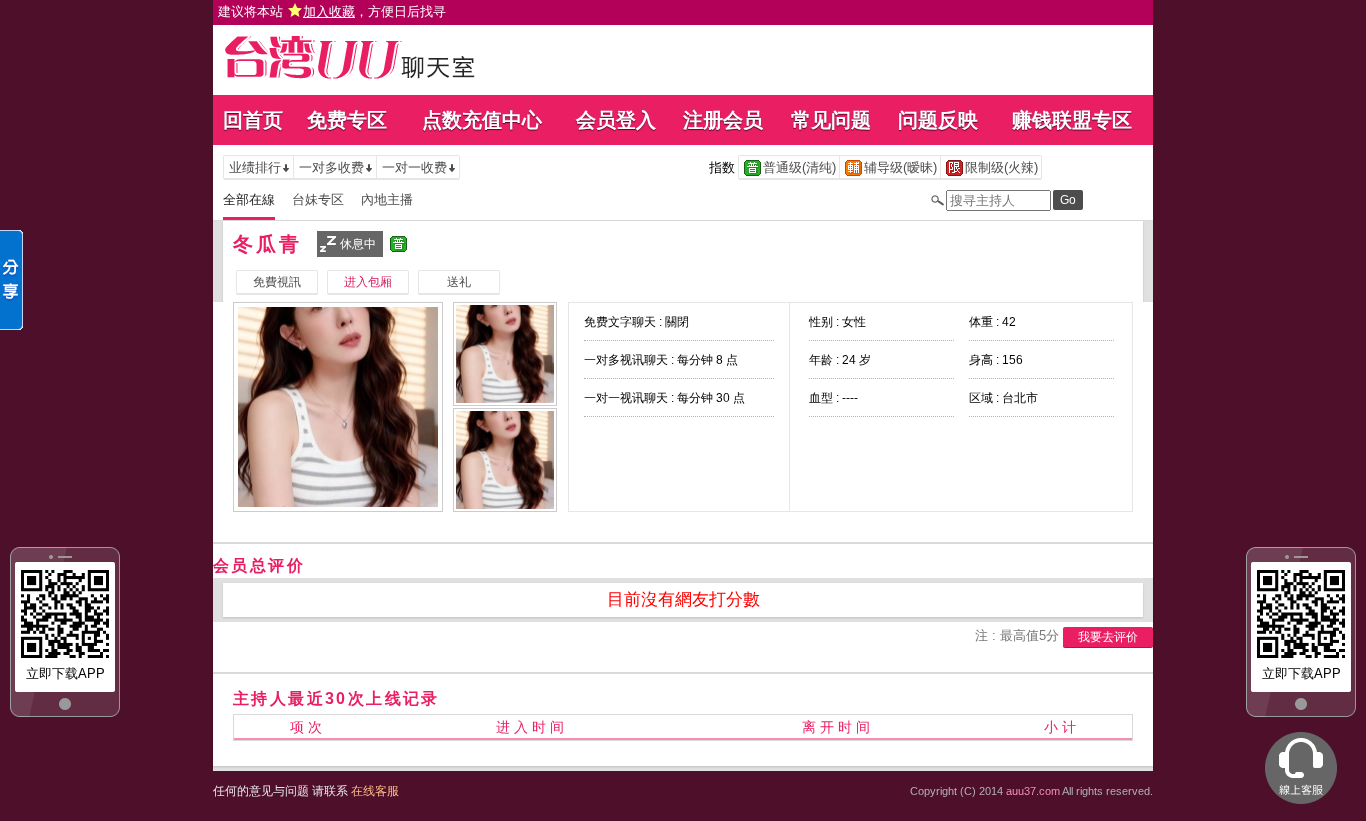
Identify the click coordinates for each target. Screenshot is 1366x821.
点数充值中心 (482, 120)
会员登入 (616, 120)
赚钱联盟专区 (1072, 120)
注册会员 (723, 120)
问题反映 (938, 120)
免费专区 (347, 120)
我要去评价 (1108, 637)
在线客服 (375, 791)
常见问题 (831, 120)
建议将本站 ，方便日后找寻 (332, 11)
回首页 (253, 120)
